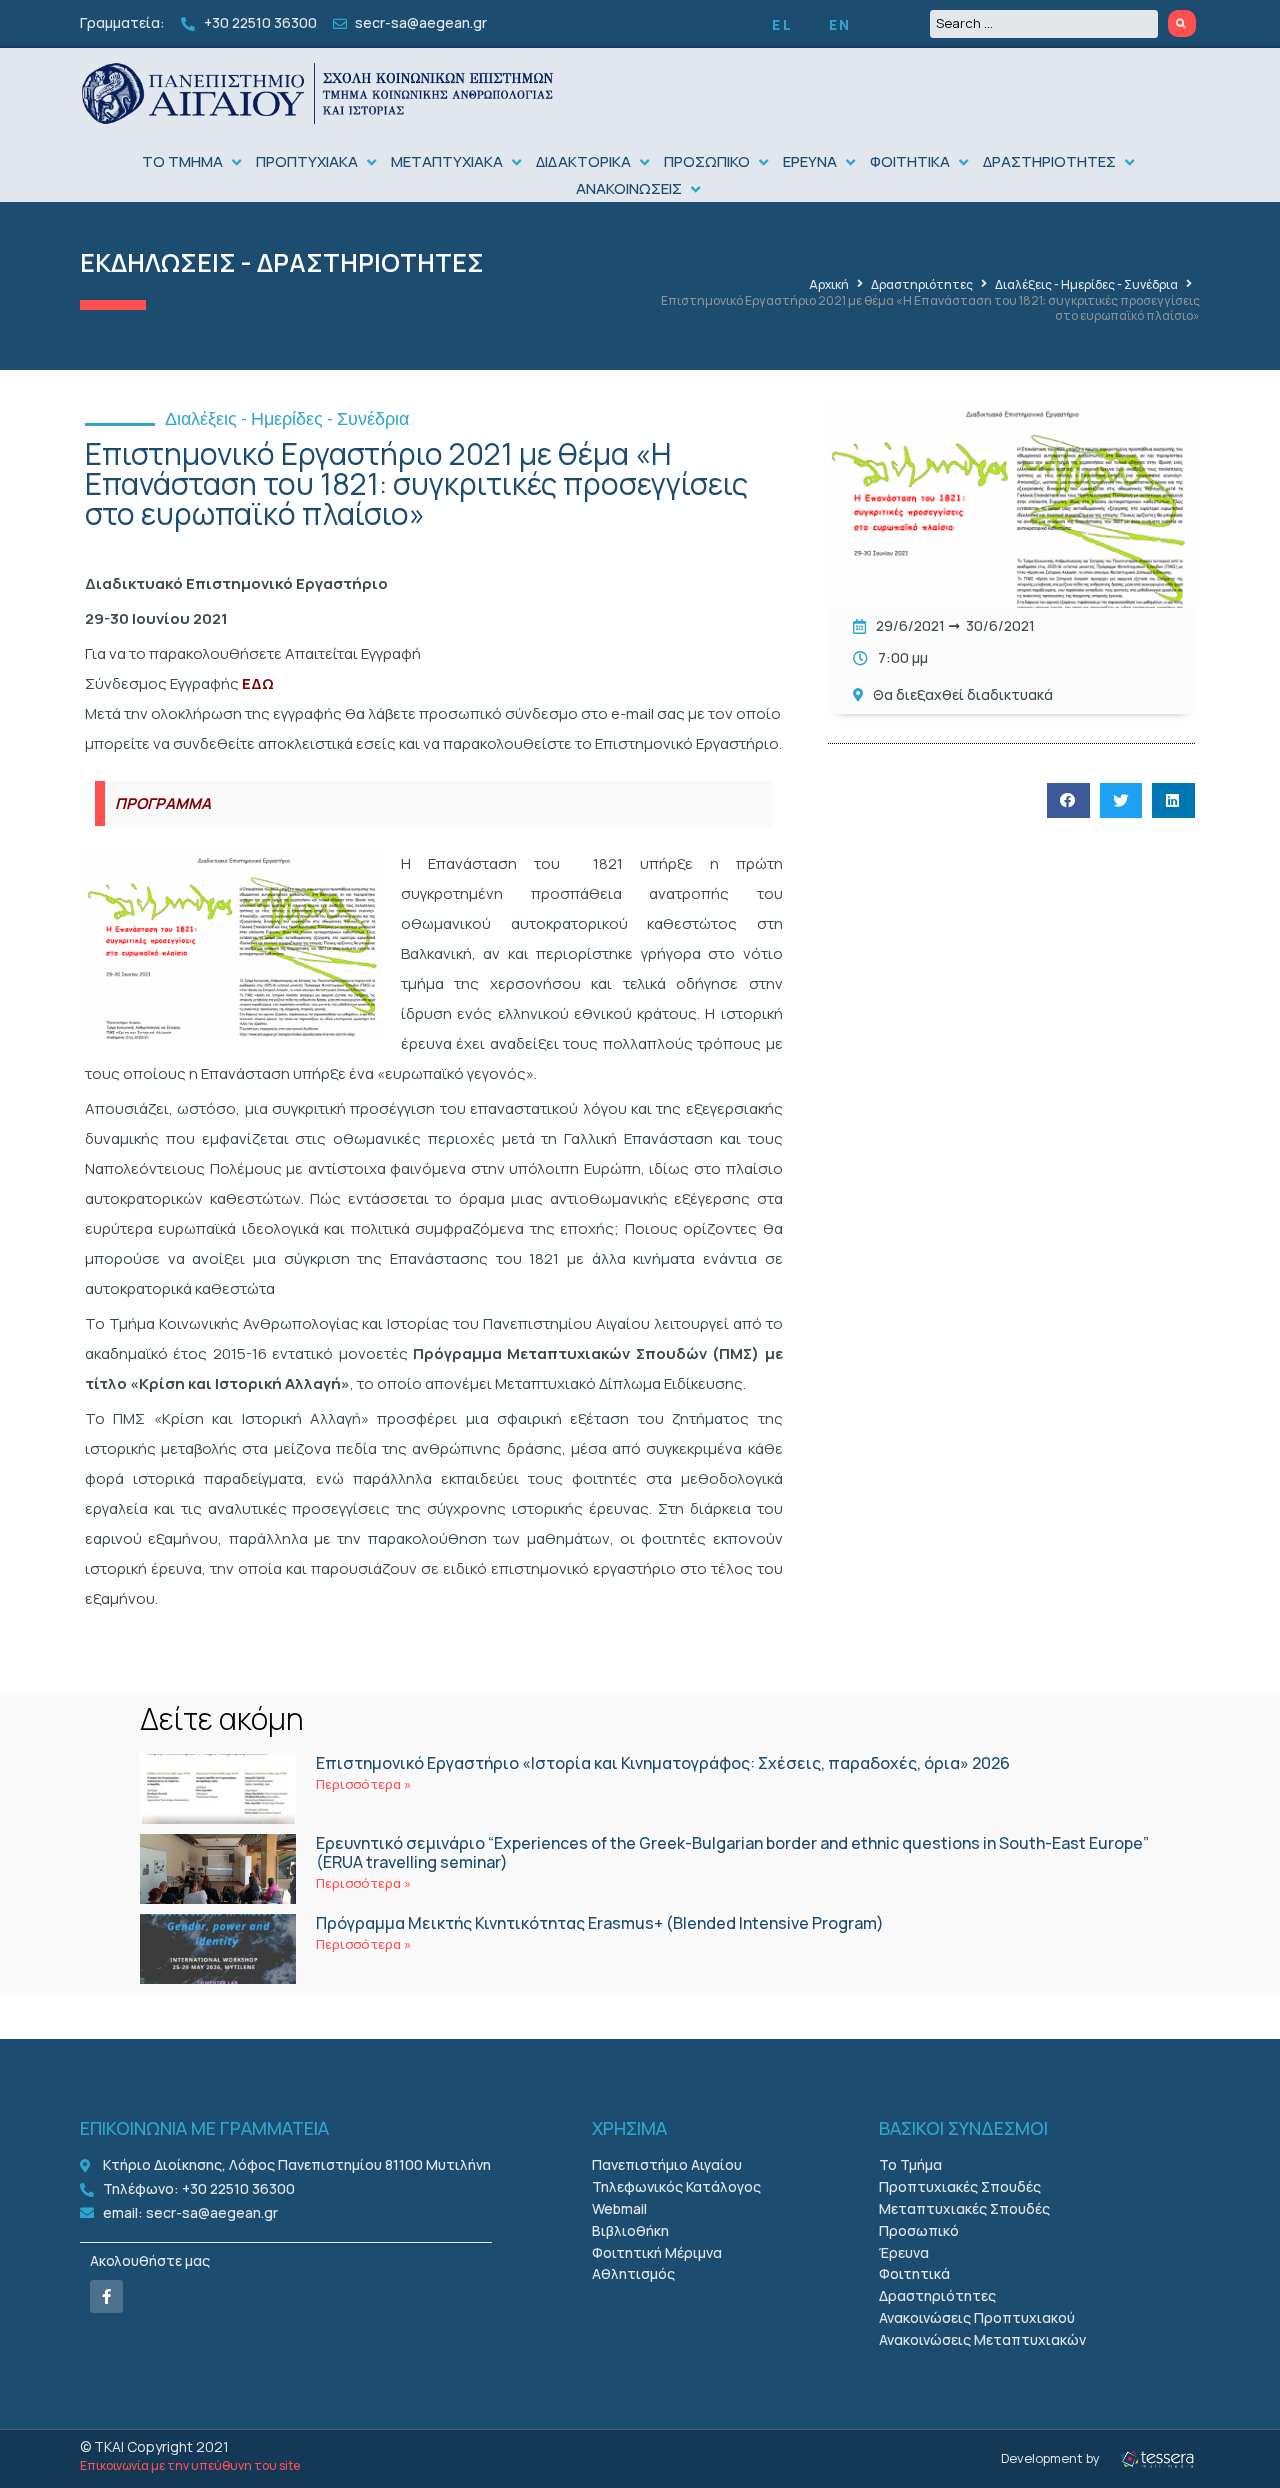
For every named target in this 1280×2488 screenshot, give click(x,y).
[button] (194, 162)
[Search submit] (1182, 23)
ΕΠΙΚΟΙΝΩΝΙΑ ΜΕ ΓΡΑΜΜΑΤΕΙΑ (204, 2128)
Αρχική (829, 285)
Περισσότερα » (363, 1784)
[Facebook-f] (106, 2296)
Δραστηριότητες (922, 285)
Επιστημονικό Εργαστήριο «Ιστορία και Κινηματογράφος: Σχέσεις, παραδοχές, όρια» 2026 (663, 1763)
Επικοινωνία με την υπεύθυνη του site (190, 2465)
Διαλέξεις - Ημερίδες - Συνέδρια (1086, 285)
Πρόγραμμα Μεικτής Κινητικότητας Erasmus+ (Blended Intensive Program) (600, 1923)
